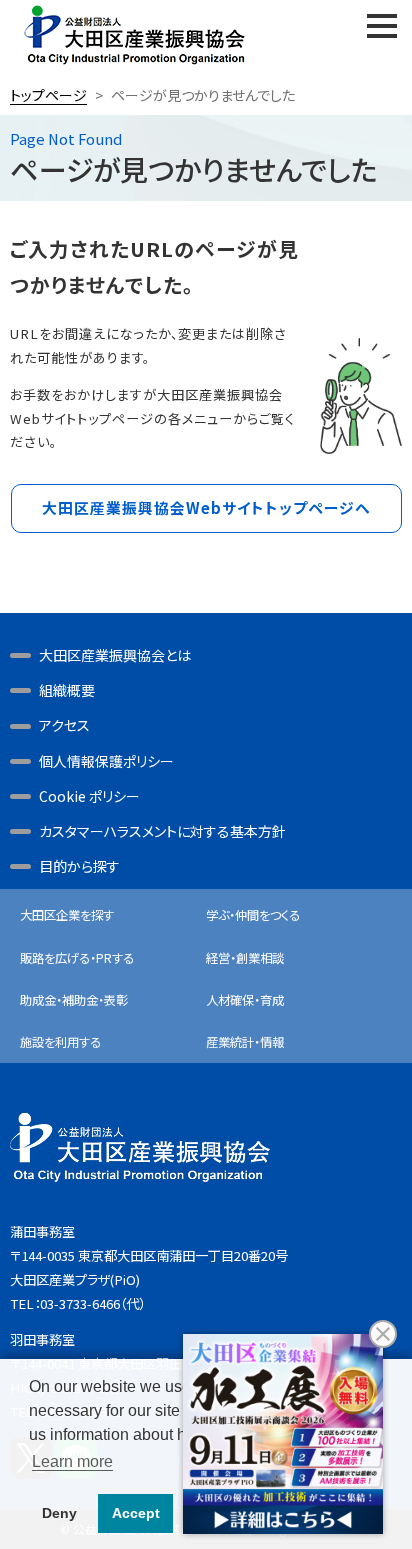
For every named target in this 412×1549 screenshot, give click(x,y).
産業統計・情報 (245, 1042)
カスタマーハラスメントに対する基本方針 (162, 831)
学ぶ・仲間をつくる (253, 915)
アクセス (64, 725)
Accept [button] (136, 1513)
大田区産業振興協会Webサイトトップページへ (206, 507)
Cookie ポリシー (89, 796)
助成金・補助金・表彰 (74, 1000)
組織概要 (67, 690)
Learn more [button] (72, 1461)
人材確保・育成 (245, 1000)
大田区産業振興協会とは (115, 655)
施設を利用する (60, 1042)
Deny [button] (59, 1513)
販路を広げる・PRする (77, 958)
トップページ (48, 95)
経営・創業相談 (245, 958)
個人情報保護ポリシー (106, 761)
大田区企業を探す (67, 915)
